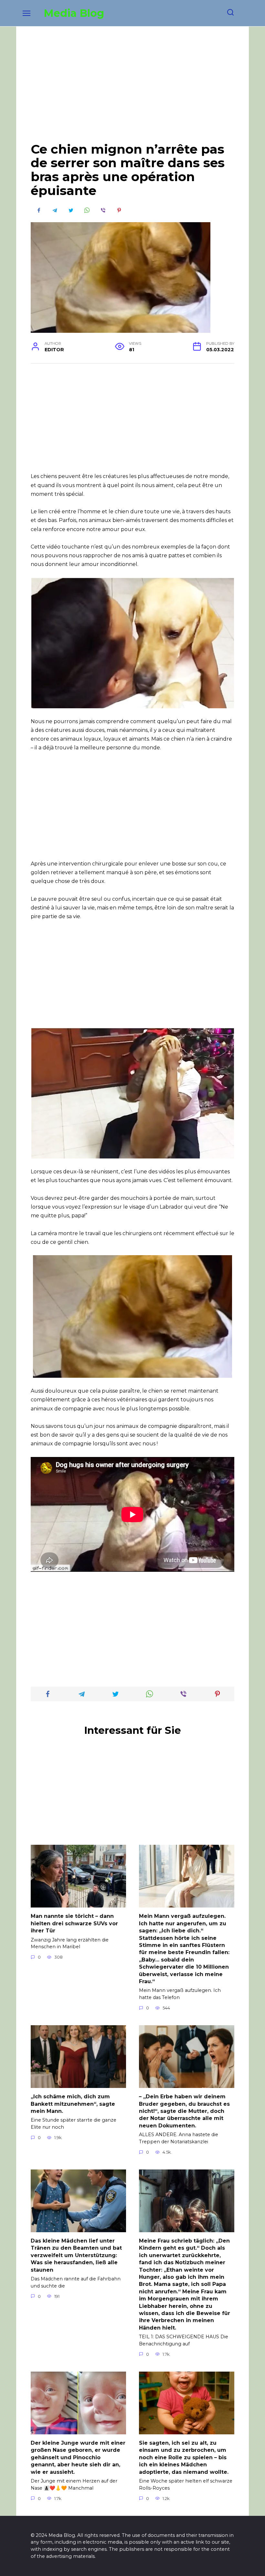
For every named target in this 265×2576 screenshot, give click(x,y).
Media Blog (74, 13)
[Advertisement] (132, 89)
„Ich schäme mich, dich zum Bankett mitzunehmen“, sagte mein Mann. (73, 2104)
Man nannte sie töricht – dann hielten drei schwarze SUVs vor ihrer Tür (74, 1923)
